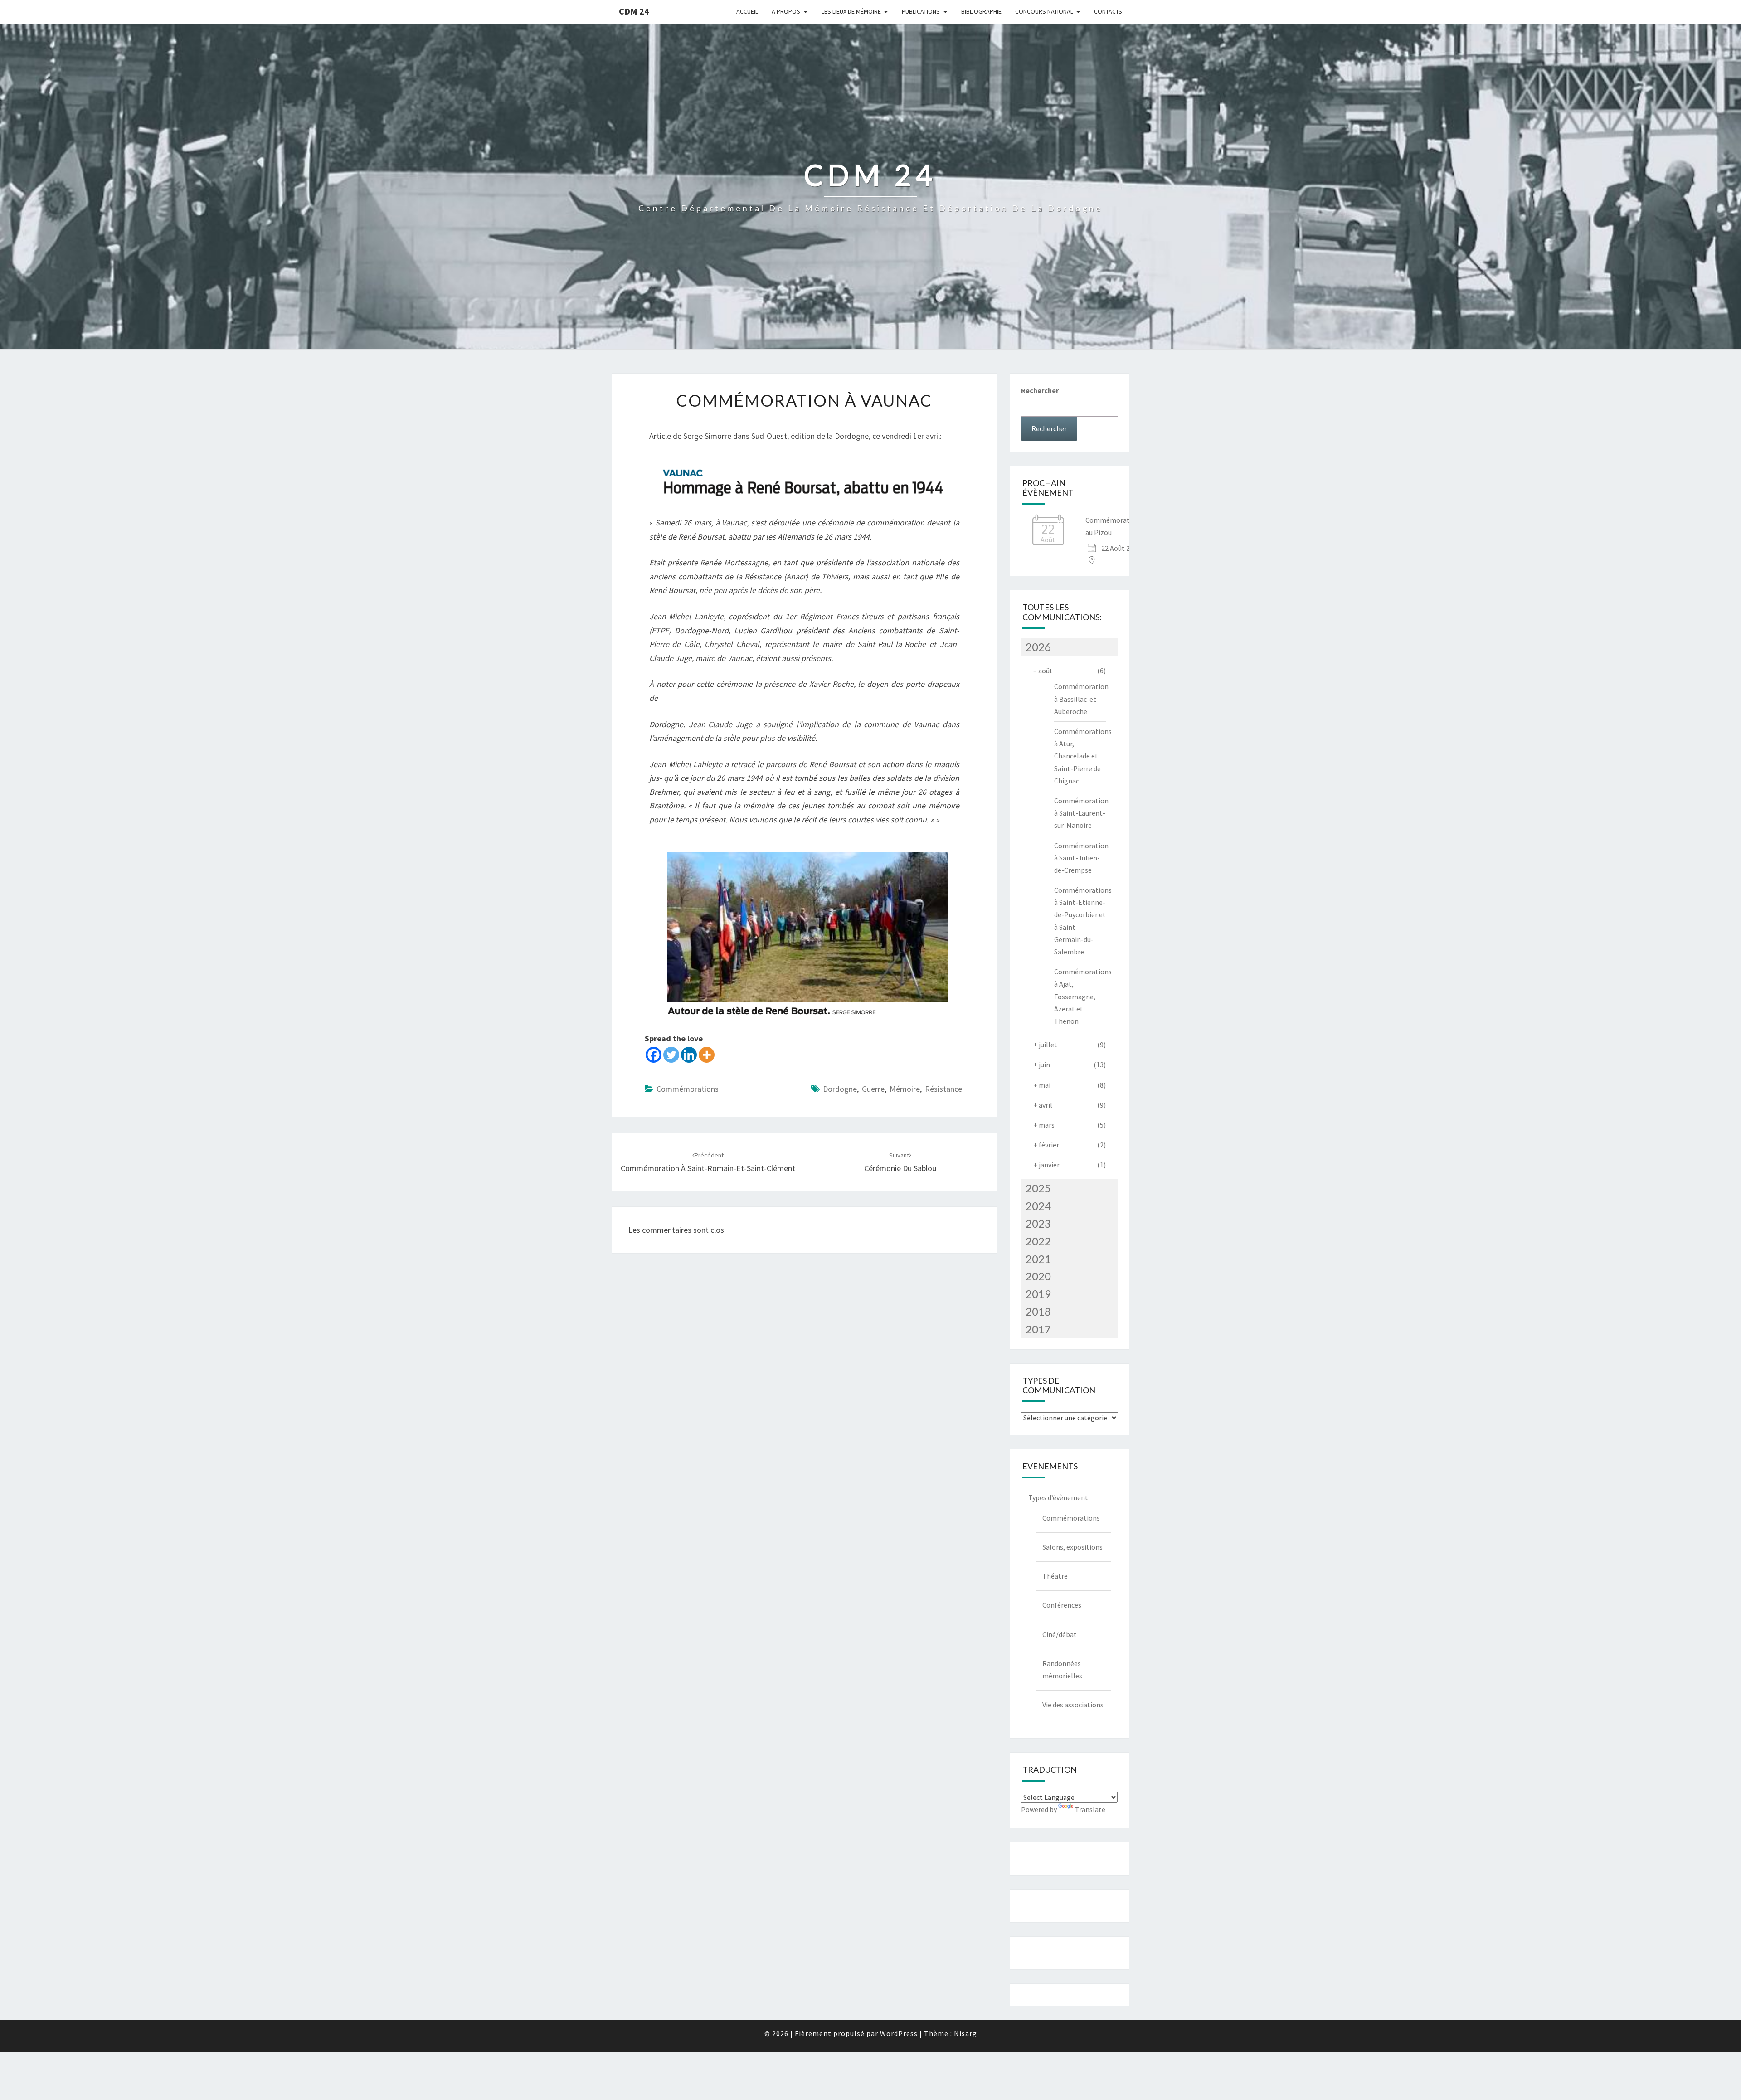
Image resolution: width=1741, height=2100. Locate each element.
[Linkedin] (689, 1055)
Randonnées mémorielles (1062, 1670)
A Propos (786, 11)
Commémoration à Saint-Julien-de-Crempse (1081, 858)
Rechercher (1040, 390)
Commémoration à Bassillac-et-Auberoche (1081, 699)
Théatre (1055, 1576)
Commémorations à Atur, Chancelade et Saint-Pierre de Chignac (1083, 756)
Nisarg (965, 2033)
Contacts (1108, 11)
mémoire (905, 1089)
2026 (1038, 647)
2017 (1038, 1329)
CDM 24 (634, 11)
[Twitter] (671, 1055)
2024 (1038, 1206)
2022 (1038, 1241)
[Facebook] (654, 1055)
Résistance (943, 1089)
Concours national (1044, 11)
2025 (1038, 1188)
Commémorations (688, 1089)
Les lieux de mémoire (851, 11)
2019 (1038, 1294)
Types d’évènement (1058, 1497)
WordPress (899, 2033)
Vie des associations (1073, 1705)
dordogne (840, 1089)
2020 (1038, 1276)
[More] (707, 1055)
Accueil (747, 11)
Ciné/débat (1060, 1634)
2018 (1038, 1311)
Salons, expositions (1072, 1547)
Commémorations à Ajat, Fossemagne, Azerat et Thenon (1083, 996)
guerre (873, 1089)
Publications (921, 11)
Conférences (1062, 1605)
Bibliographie (981, 11)
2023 (1038, 1223)
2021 (1038, 1259)
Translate (1090, 1809)
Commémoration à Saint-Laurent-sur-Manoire (1081, 813)
